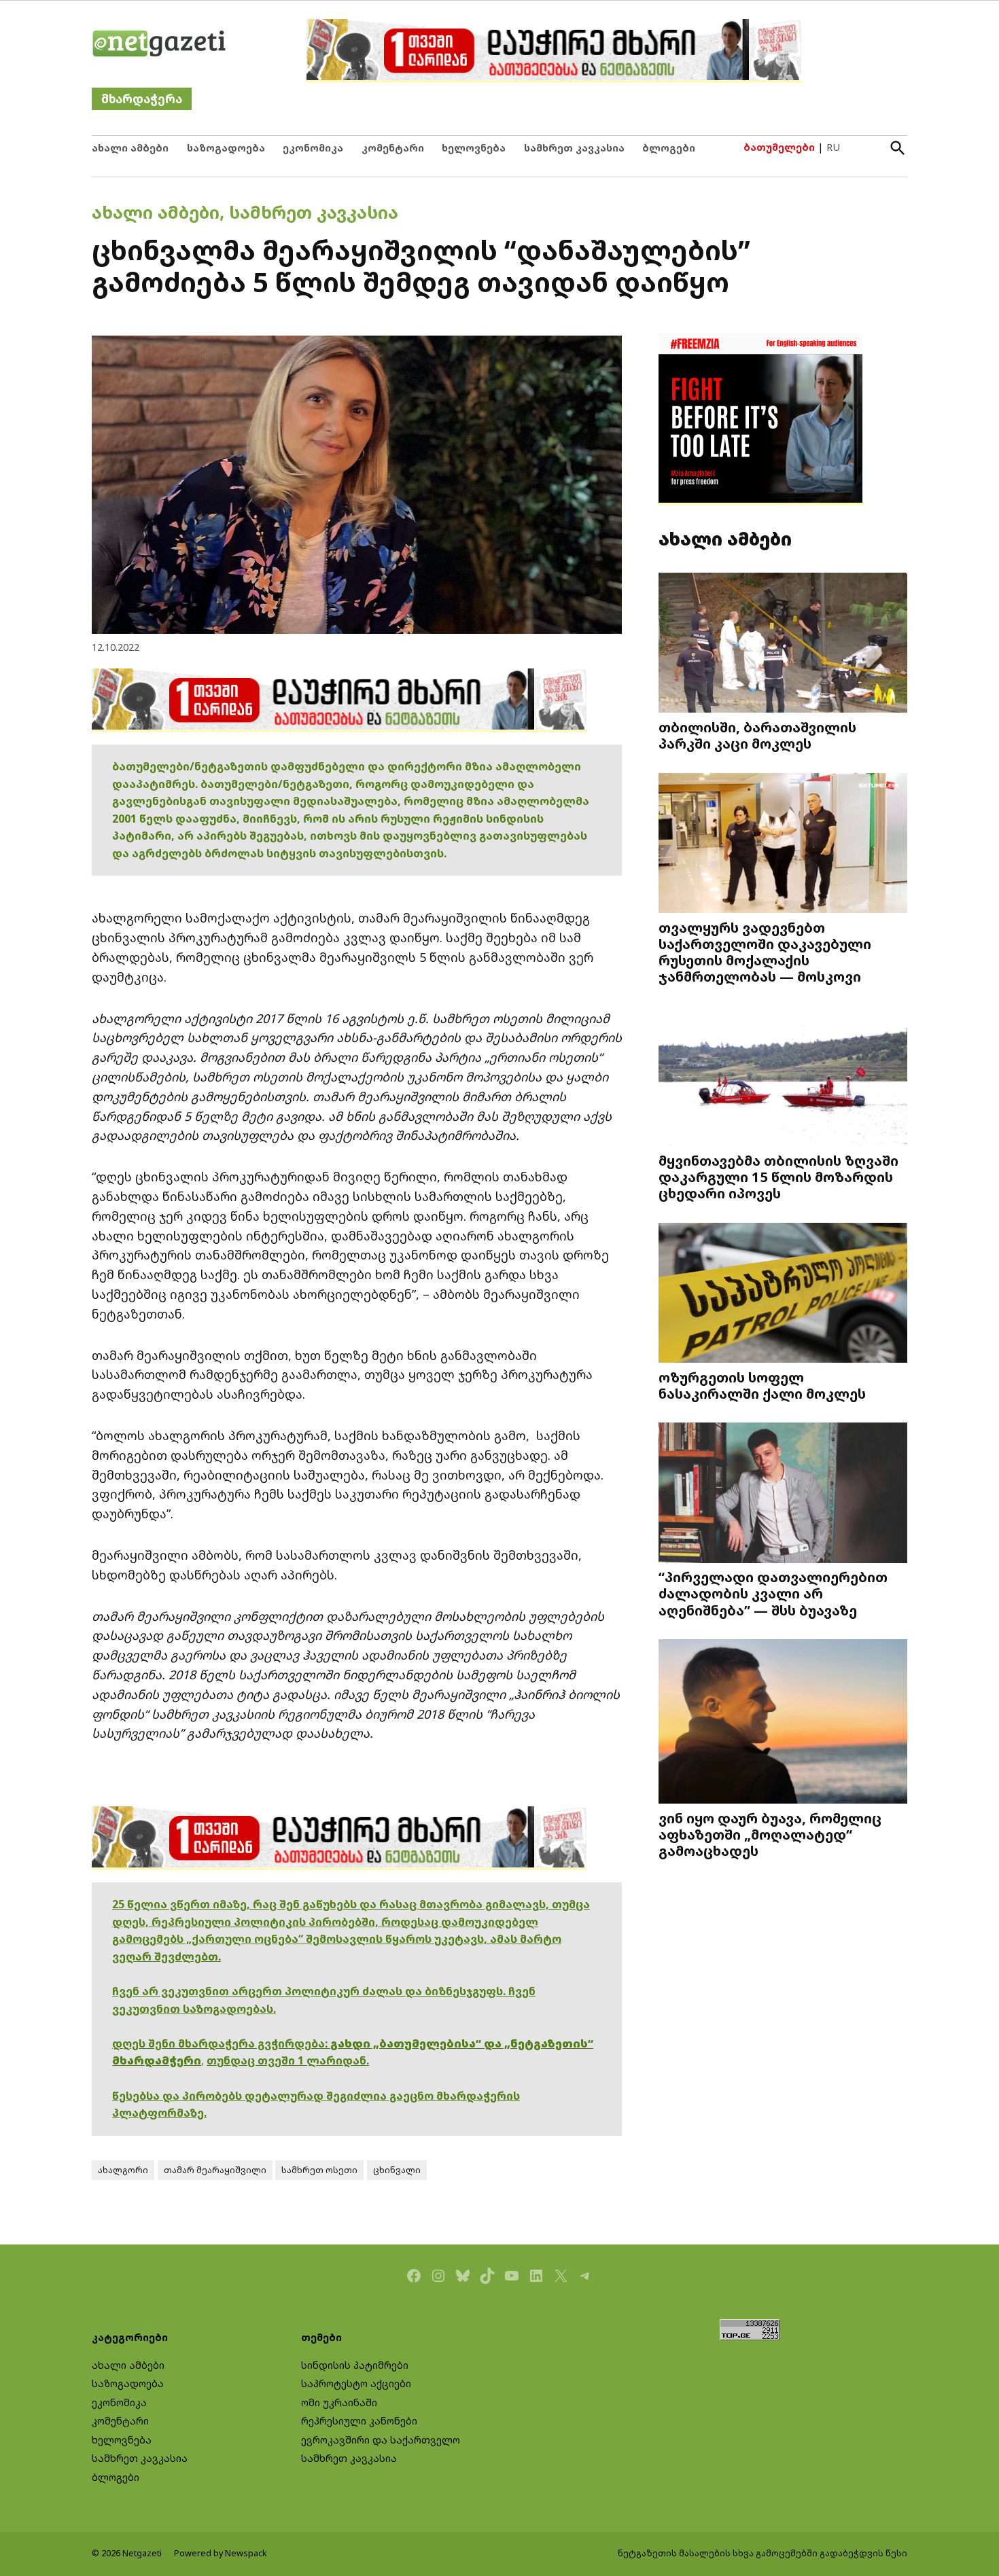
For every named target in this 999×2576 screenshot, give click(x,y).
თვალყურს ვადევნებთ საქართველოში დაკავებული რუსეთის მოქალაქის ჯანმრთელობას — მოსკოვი (765, 952)
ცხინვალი (397, 2170)
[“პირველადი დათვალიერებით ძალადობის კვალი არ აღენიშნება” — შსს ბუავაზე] (783, 1494)
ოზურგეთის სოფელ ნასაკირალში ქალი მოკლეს (762, 1385)
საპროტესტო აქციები (356, 2383)
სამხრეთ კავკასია (574, 148)
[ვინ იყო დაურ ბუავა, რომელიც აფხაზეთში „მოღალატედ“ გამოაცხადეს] (783, 1723)
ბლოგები (669, 148)
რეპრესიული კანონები (359, 2421)
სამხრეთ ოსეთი (319, 2170)
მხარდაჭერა (142, 99)
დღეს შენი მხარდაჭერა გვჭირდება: (221, 2043)
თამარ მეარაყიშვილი (215, 2170)
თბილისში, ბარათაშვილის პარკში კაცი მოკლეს (757, 735)
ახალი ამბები (130, 148)
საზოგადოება (226, 148)
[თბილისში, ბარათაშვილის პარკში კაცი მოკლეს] (783, 644)
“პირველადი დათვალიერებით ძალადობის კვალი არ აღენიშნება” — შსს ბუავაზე (773, 1593)
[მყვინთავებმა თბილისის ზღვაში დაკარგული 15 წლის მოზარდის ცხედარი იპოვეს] (783, 1078)
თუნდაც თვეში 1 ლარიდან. (288, 2060)
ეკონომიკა (313, 148)
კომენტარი (393, 148)
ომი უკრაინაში (339, 2402)
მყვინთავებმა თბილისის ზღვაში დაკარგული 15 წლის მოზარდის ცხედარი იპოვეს (778, 1177)
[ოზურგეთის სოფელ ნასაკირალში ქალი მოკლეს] (783, 1294)
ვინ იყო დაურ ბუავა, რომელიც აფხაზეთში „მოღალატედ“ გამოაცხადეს (770, 1834)
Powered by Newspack (221, 2553)
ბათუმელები (779, 147)
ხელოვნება (474, 148)
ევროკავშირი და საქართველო (381, 2440)
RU (833, 147)
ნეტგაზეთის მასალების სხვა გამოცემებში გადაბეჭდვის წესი (763, 2553)
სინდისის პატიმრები (355, 2365)
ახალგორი (123, 2170)
